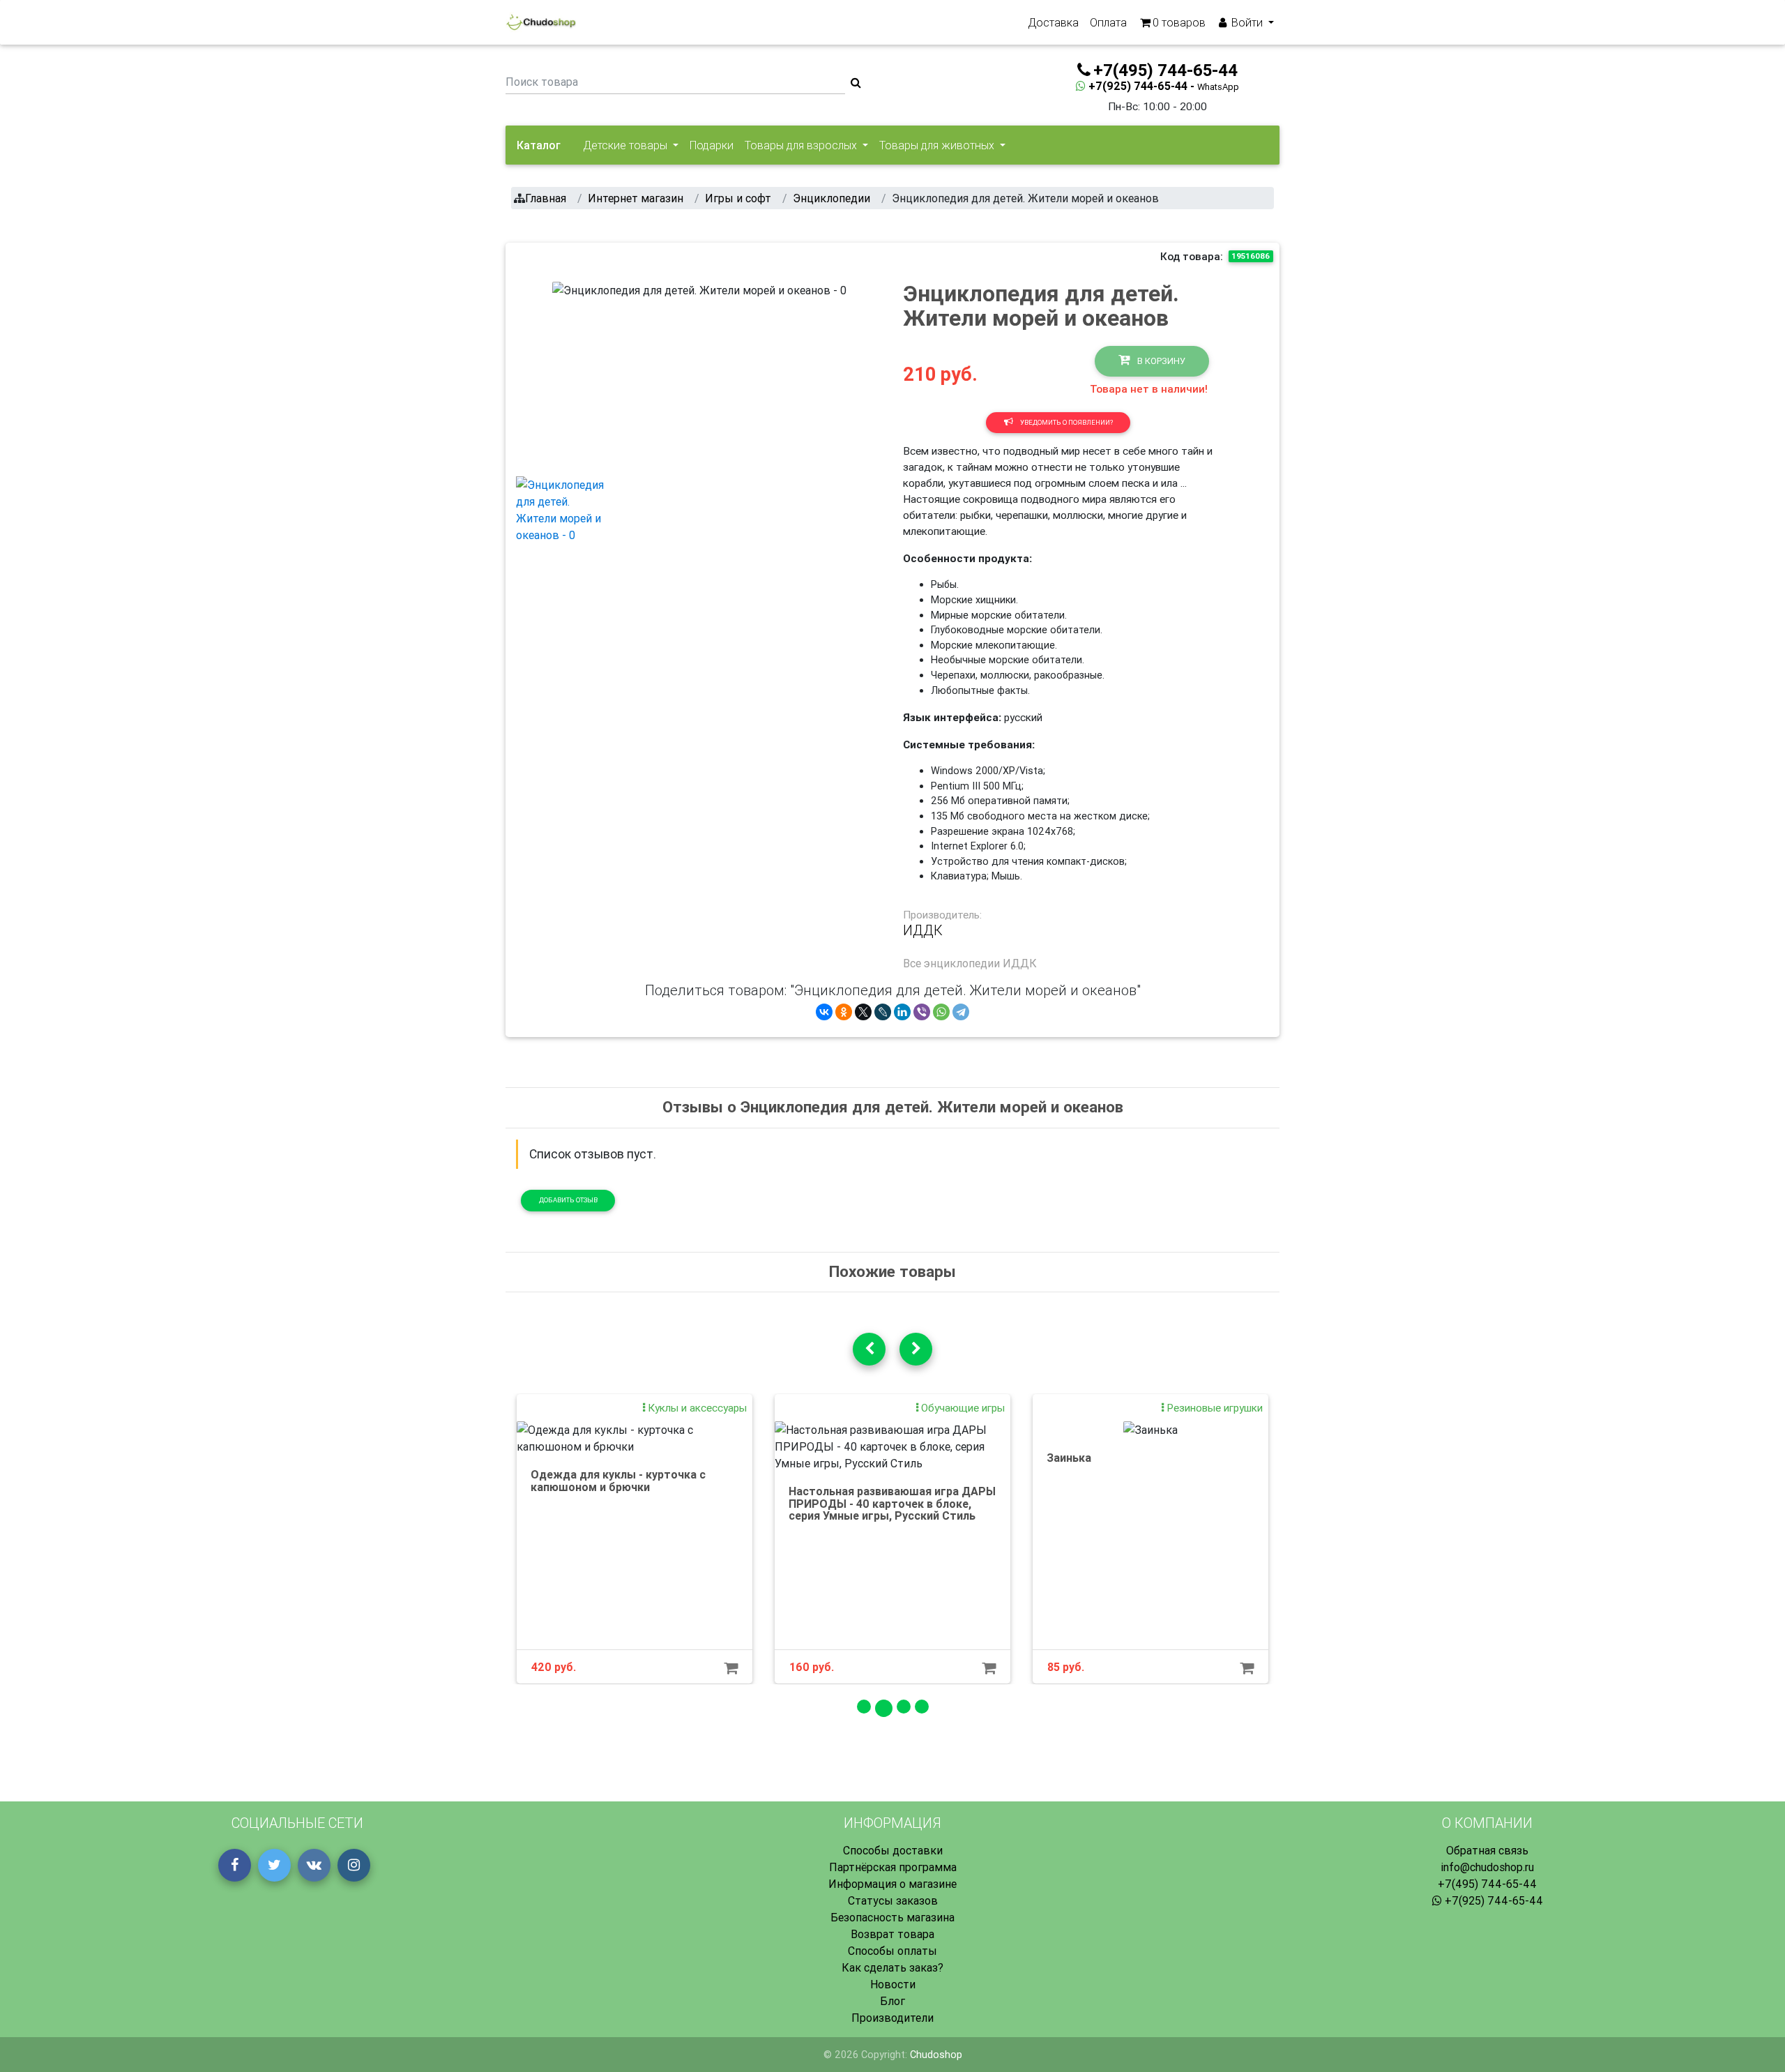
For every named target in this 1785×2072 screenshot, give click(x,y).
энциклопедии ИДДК (980, 963)
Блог (892, 2001)
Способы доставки (893, 1850)
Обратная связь (1487, 1850)
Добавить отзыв (568, 1200)
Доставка (1053, 22)
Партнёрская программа (893, 1867)
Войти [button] (1247, 22)
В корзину (1160, 361)
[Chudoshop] (541, 22)
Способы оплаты (892, 1951)
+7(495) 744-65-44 (1487, 1884)
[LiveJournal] (883, 1012)
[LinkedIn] (902, 1012)
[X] (863, 1012)
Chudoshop (936, 2055)
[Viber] (922, 1012)
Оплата (1108, 22)
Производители (892, 2018)
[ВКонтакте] (824, 1012)
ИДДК (923, 930)
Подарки (712, 145)
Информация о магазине (892, 1884)
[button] (574, 373)
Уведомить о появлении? (1066, 422)
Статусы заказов (893, 1900)
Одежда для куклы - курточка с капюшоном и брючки (618, 1481)
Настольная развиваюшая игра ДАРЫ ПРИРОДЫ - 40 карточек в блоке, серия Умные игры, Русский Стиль (892, 1503)
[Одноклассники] (844, 1012)
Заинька (1069, 1458)
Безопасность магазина (892, 1917)
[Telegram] (961, 1012)
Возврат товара (892, 1934)
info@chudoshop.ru (1487, 1867)
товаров (1179, 22)
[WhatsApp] (941, 1012)
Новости (893, 1984)
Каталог (539, 145)
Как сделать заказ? (892, 1967)
